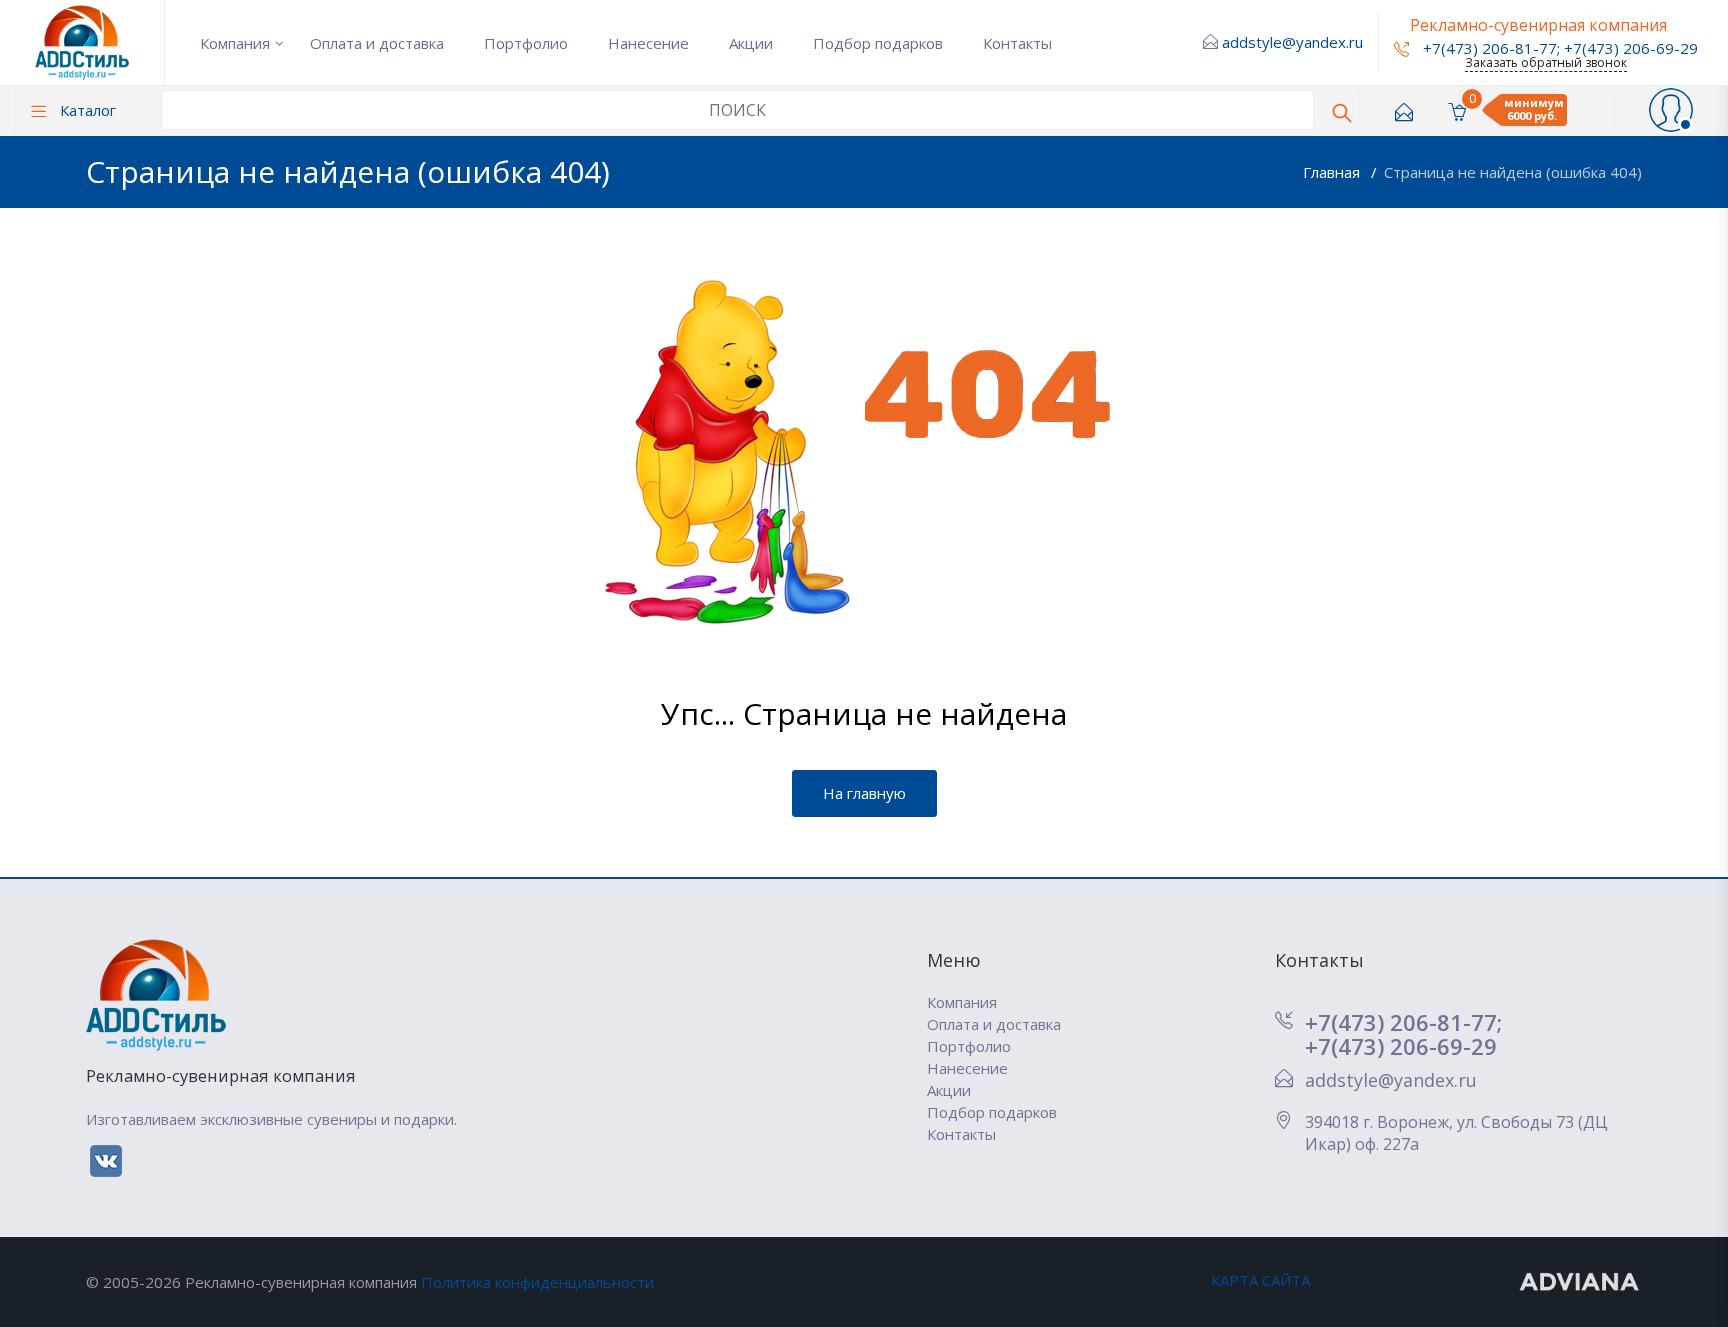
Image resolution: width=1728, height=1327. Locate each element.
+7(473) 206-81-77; (1403, 1022)
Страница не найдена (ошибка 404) (1513, 172)
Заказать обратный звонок (1546, 62)
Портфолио (526, 43)
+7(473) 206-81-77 (1488, 48)
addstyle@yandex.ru (1292, 42)
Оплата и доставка (377, 43)
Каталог (86, 110)
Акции (751, 43)
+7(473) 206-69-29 (1631, 48)
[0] (1457, 110)
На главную (864, 793)
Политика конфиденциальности (537, 1282)
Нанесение (648, 43)
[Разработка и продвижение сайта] (1580, 1280)
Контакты (1017, 43)
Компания (235, 43)
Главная (1333, 172)
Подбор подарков (878, 43)
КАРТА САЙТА (1260, 1280)
